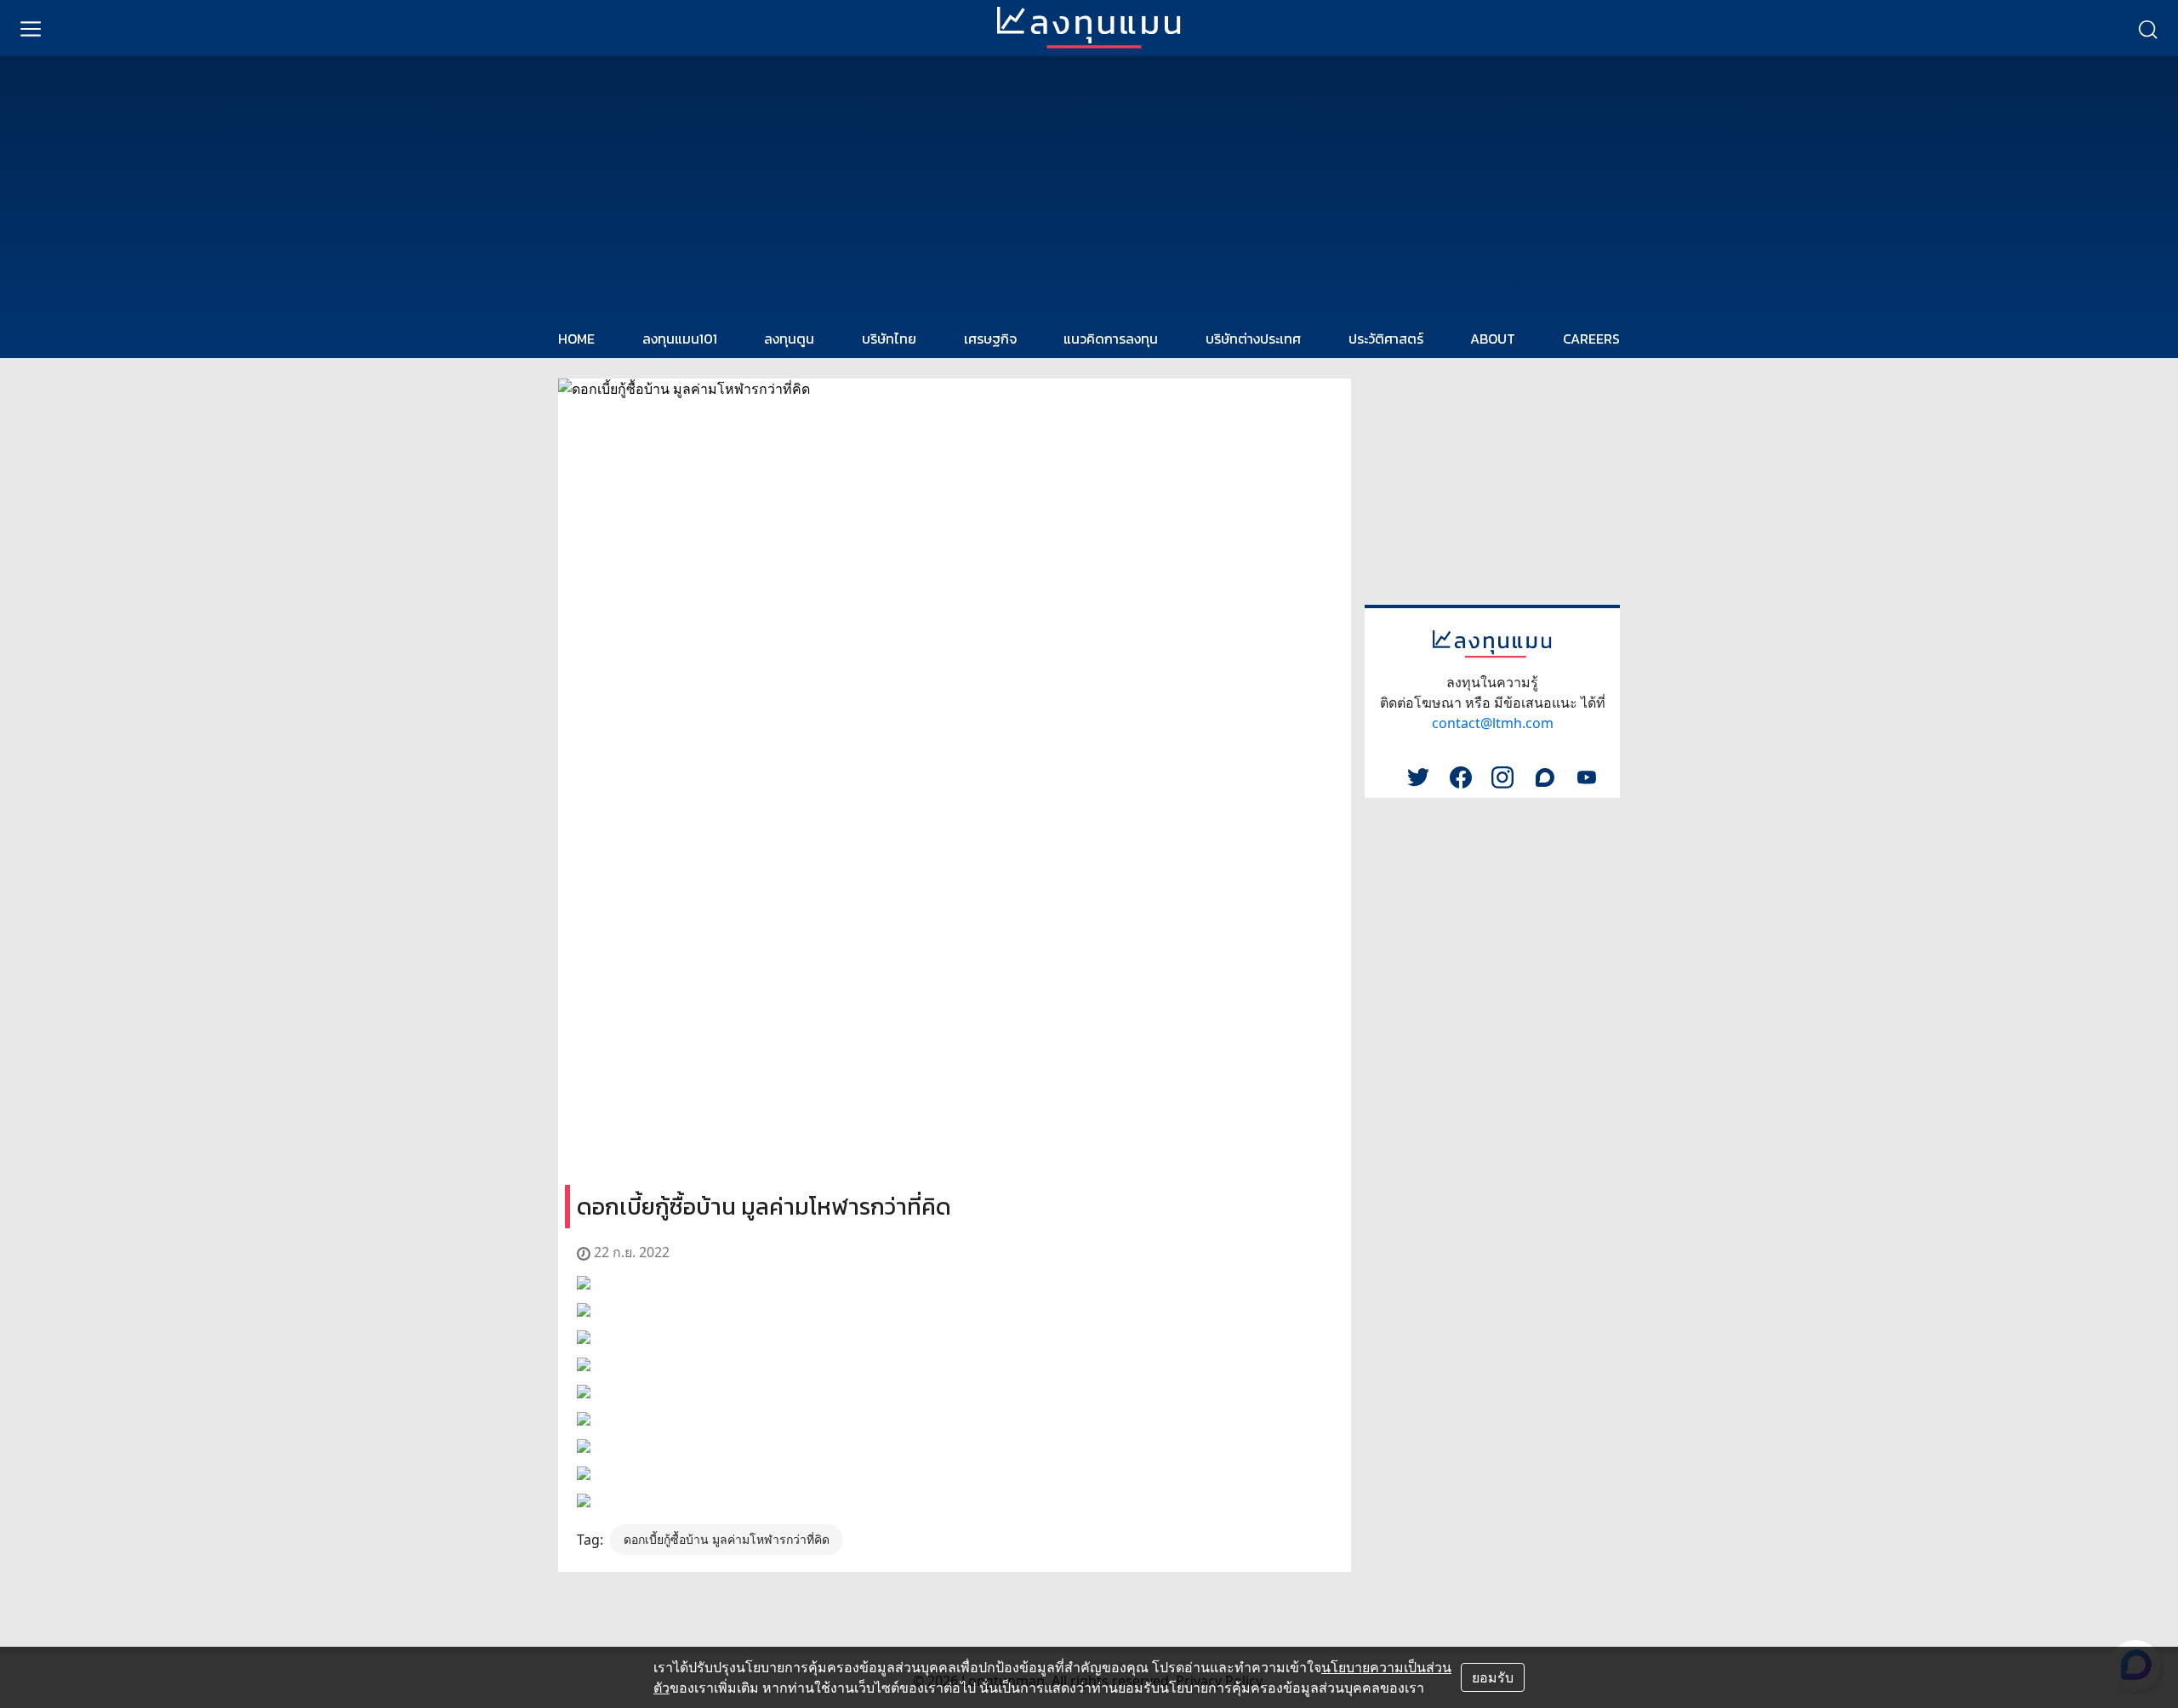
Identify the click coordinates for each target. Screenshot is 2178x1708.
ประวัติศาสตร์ (1386, 339)
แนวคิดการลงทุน (1111, 339)
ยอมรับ (1493, 1677)
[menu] (31, 28)
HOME (576, 339)
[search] (2147, 28)
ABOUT (1493, 339)
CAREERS (1591, 339)
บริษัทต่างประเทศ (1253, 339)
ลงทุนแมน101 (680, 339)
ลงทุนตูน (789, 339)
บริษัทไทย (889, 339)
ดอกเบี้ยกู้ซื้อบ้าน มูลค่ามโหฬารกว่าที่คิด (727, 1539)
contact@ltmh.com (1493, 723)
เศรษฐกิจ (990, 339)
